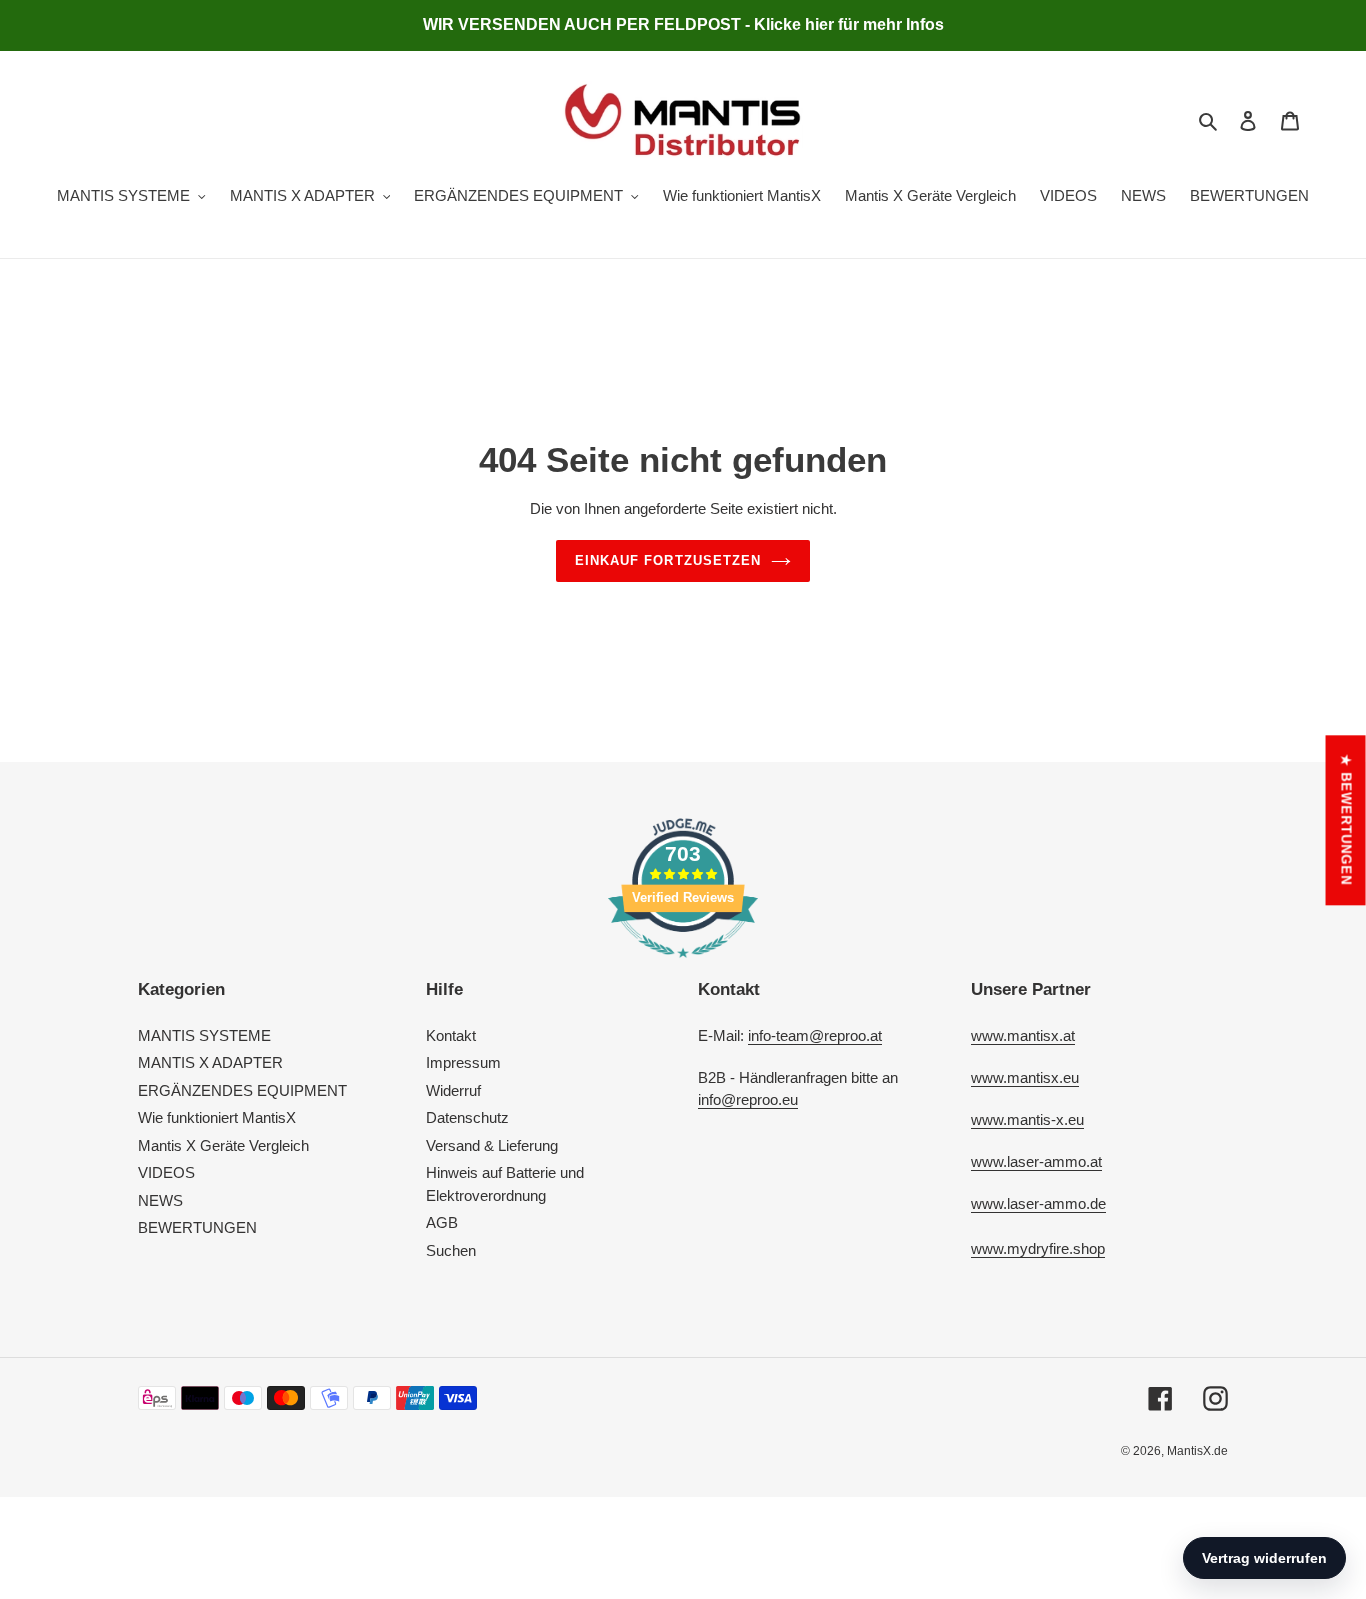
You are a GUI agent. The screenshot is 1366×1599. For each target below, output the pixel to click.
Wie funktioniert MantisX (217, 1117)
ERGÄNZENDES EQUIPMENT (242, 1090)
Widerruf (453, 1090)
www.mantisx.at (1023, 1035)
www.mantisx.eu (1025, 1077)
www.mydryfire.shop (1038, 1248)
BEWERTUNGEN (197, 1227)
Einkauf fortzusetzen (668, 560)
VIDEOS (166, 1172)
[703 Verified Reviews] (683, 967)
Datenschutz (467, 1117)
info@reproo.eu (748, 1099)
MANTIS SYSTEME (204, 1035)
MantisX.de (1197, 1451)
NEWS (160, 1200)
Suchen (451, 1250)
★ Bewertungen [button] (1346, 820)
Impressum (463, 1062)
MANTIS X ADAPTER (210, 1062)
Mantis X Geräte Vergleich (223, 1145)
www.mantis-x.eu (1027, 1119)
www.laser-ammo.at (1036, 1161)
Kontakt (451, 1035)
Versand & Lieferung (492, 1145)
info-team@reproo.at (815, 1035)
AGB (442, 1222)
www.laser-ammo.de (1038, 1203)
